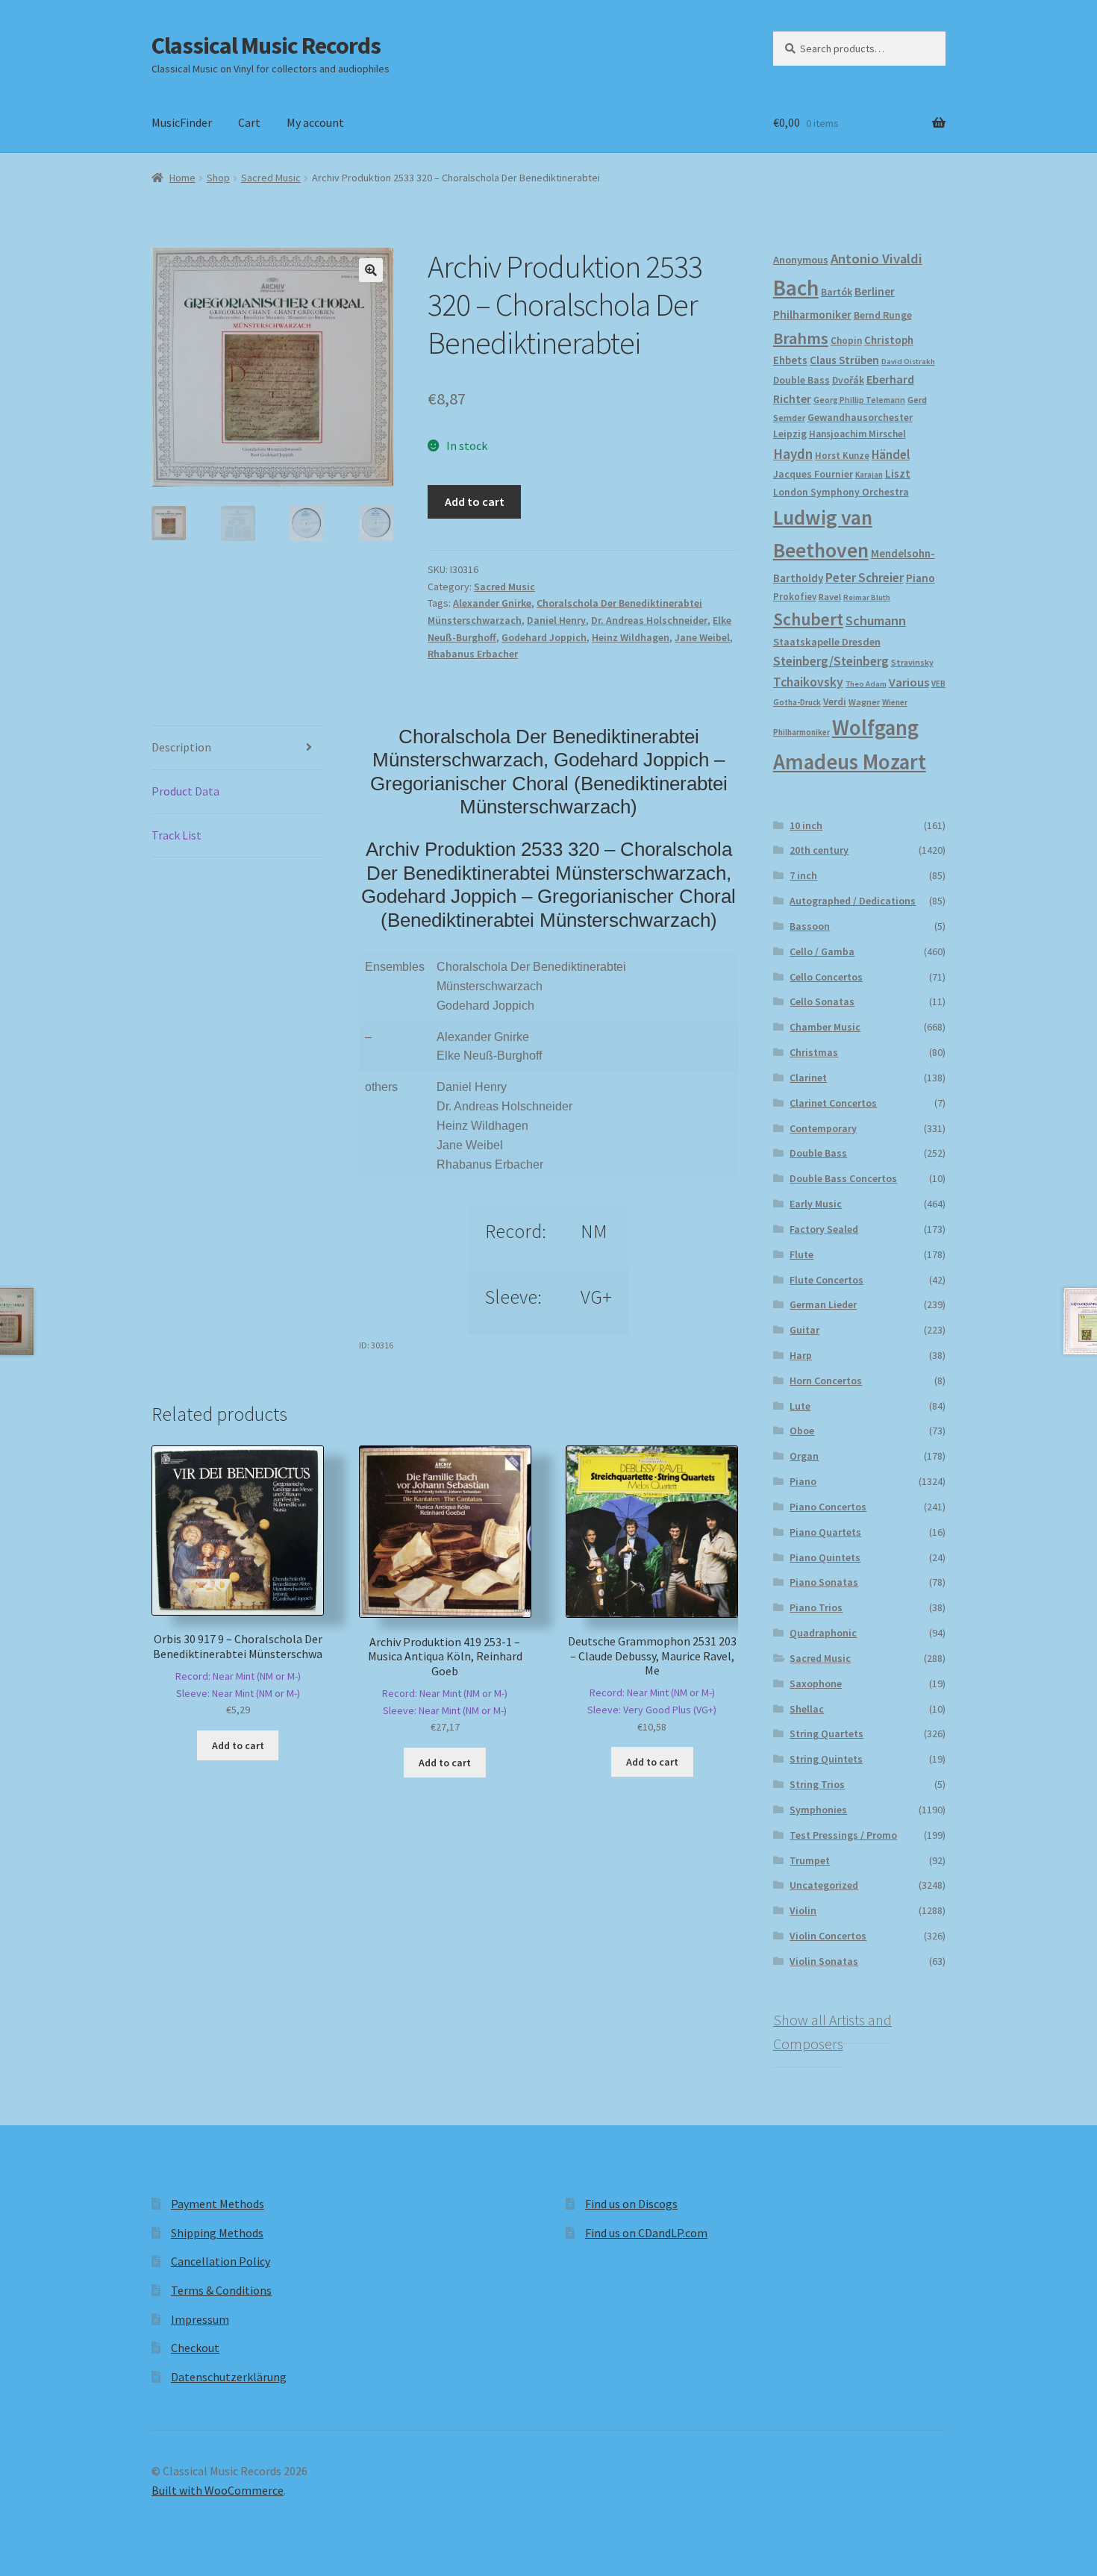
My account (315, 122)
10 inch (806, 825)
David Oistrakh (908, 362)
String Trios (817, 1784)
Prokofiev (795, 596)
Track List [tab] (176, 835)
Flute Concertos (826, 1280)
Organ (804, 1456)
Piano (921, 578)
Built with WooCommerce (218, 2490)
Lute (800, 1406)
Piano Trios (816, 1607)
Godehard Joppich (544, 637)
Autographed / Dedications (853, 901)
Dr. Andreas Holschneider (649, 620)
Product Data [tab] (185, 791)
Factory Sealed (824, 1229)
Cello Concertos (826, 977)
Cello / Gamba (822, 951)
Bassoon (810, 926)
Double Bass (801, 380)
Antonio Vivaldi (876, 259)
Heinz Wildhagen (631, 637)
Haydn (793, 454)
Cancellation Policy (221, 2261)
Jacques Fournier (813, 474)
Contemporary (823, 1128)
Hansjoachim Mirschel (857, 434)
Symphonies (818, 1810)
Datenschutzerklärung (229, 2377)
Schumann (876, 620)
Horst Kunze (842, 455)
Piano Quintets (825, 1557)
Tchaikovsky (808, 682)
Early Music (816, 1204)
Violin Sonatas (824, 1961)
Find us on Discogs (631, 2204)
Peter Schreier (865, 578)
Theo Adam (866, 684)
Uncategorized (824, 1885)
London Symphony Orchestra (841, 492)
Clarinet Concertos (833, 1103)
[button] (371, 270)
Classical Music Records (266, 46)
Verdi (835, 702)
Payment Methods (218, 2204)
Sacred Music (271, 178)
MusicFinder (182, 122)
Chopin (846, 341)
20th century (819, 850)
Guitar (804, 1330)
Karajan (869, 475)
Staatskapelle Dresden (827, 642)
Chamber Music (825, 1027)
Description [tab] (181, 747)
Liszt (898, 473)
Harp (801, 1355)
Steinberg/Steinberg (831, 661)
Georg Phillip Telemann (859, 400)
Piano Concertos (828, 1507)
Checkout (195, 2348)
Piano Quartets (825, 1532)
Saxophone (816, 1684)
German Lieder (823, 1304)
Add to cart (475, 501)
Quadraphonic (823, 1633)
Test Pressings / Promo (843, 1835)
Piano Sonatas (824, 1582)
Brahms (801, 338)
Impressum (200, 2319)
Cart (249, 122)
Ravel (830, 597)
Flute (801, 1254)
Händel (891, 454)
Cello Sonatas (822, 1001)
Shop (218, 178)
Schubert (808, 619)
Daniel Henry (556, 620)
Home (182, 178)
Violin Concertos (828, 1936)
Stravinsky (912, 662)
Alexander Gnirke (492, 603)
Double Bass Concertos (843, 1178)
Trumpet (810, 1860)
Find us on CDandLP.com (646, 2233)
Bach (796, 288)
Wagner (864, 702)
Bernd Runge (883, 315)
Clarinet (808, 1078)
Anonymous (801, 260)
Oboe (802, 1431)
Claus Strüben (844, 360)
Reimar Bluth (867, 597)
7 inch (803, 875)
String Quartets (826, 1734)
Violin (803, 1910)
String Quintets (826, 1759)
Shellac (807, 1709)
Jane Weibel (702, 637)
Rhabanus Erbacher (473, 654)
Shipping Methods (217, 2233)
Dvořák (848, 380)
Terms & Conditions (221, 2290)
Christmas (814, 1052)
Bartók (837, 292)
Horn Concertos (826, 1381)
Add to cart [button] (238, 1745)
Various (909, 682)
